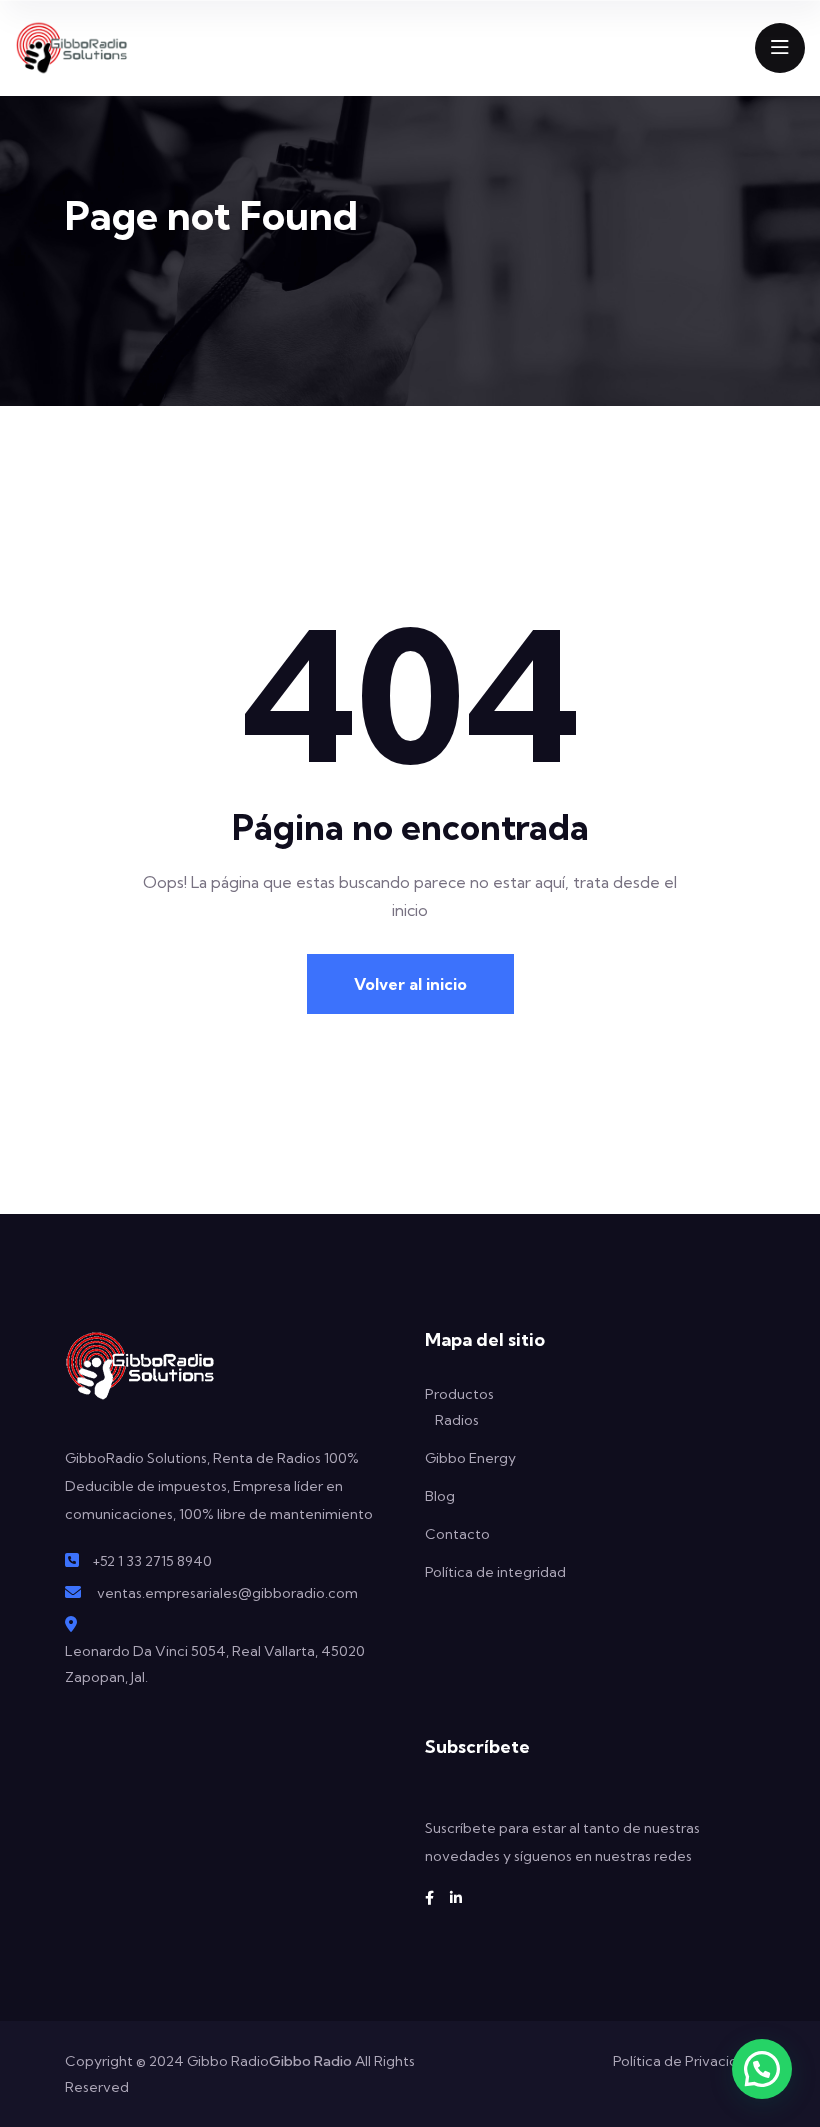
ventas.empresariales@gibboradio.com (227, 1593)
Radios (457, 1420)
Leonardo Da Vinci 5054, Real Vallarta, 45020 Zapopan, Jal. (215, 1664)
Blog (440, 1496)
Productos (459, 1394)
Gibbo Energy (470, 1458)
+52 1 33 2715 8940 (152, 1561)
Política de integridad (495, 1572)
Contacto (457, 1534)
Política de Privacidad (684, 2061)
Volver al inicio (410, 984)
